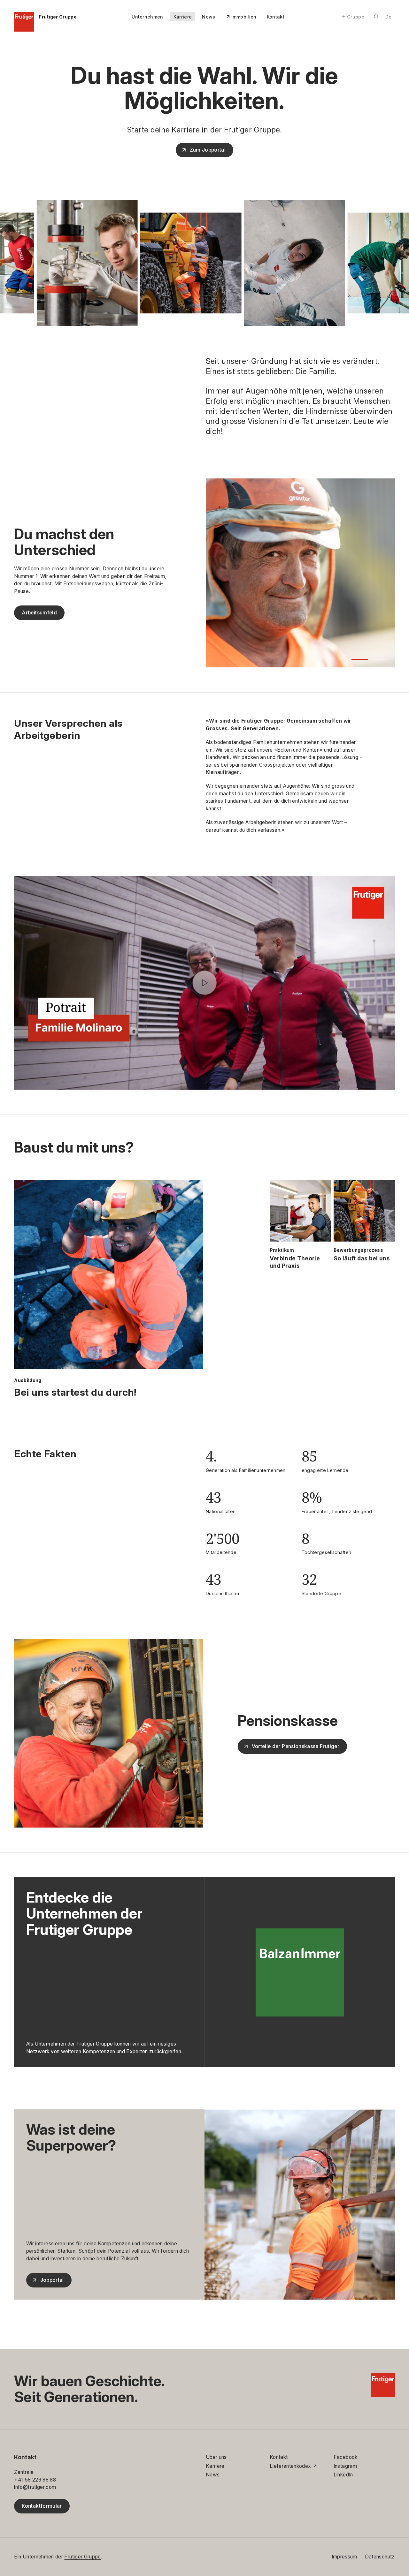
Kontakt (276, 17)
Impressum (344, 2557)
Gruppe (356, 17)
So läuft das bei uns (362, 1258)
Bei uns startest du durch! (75, 1392)
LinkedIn (343, 2475)
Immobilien (244, 17)
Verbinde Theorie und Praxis (295, 1262)
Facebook (346, 2457)
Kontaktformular (42, 2506)
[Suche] (376, 17)
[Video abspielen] (204, 983)
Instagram (345, 2466)
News (208, 17)
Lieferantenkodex (290, 2466)
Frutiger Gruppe (82, 2557)
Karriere (183, 17)
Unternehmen (147, 17)
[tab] (360, 659)
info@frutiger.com (35, 2487)
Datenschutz (380, 2557)
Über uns (216, 2457)
